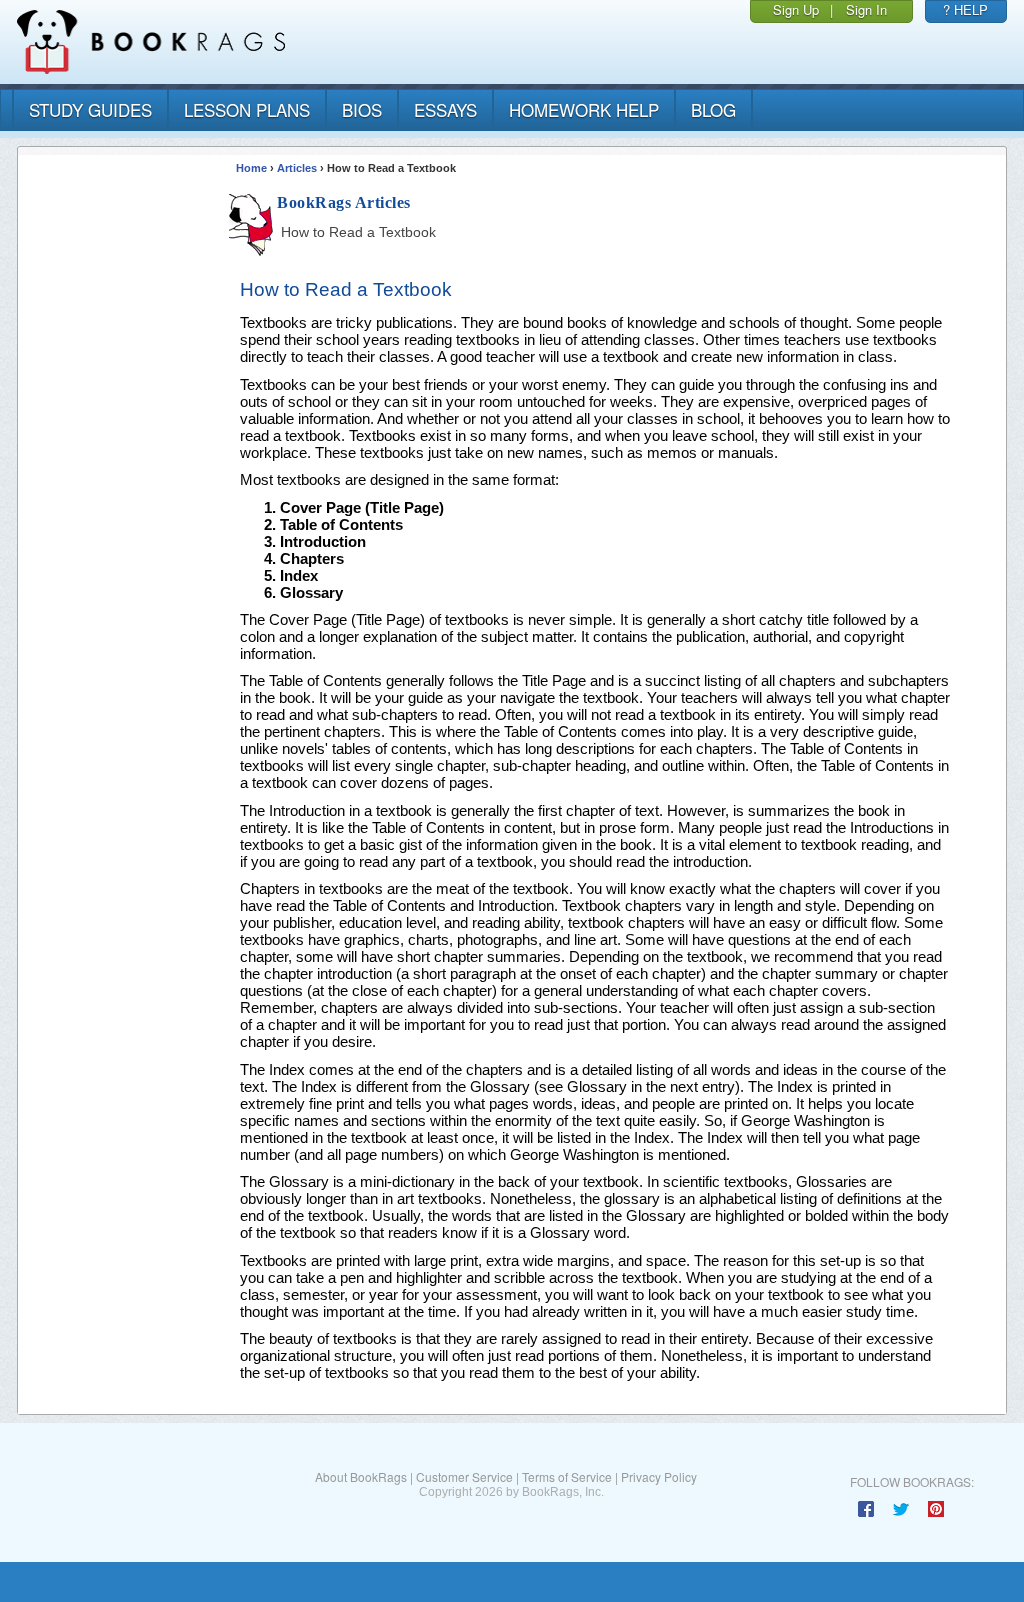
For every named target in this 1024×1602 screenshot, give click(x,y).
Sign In (866, 9)
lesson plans (247, 109)
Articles (297, 168)
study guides (90, 109)
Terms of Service (567, 1476)
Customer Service (464, 1476)
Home (251, 168)
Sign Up (796, 9)
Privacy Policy (659, 1476)
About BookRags (361, 1476)
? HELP (965, 9)
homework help (584, 109)
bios (362, 109)
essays (445, 109)
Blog (713, 109)
